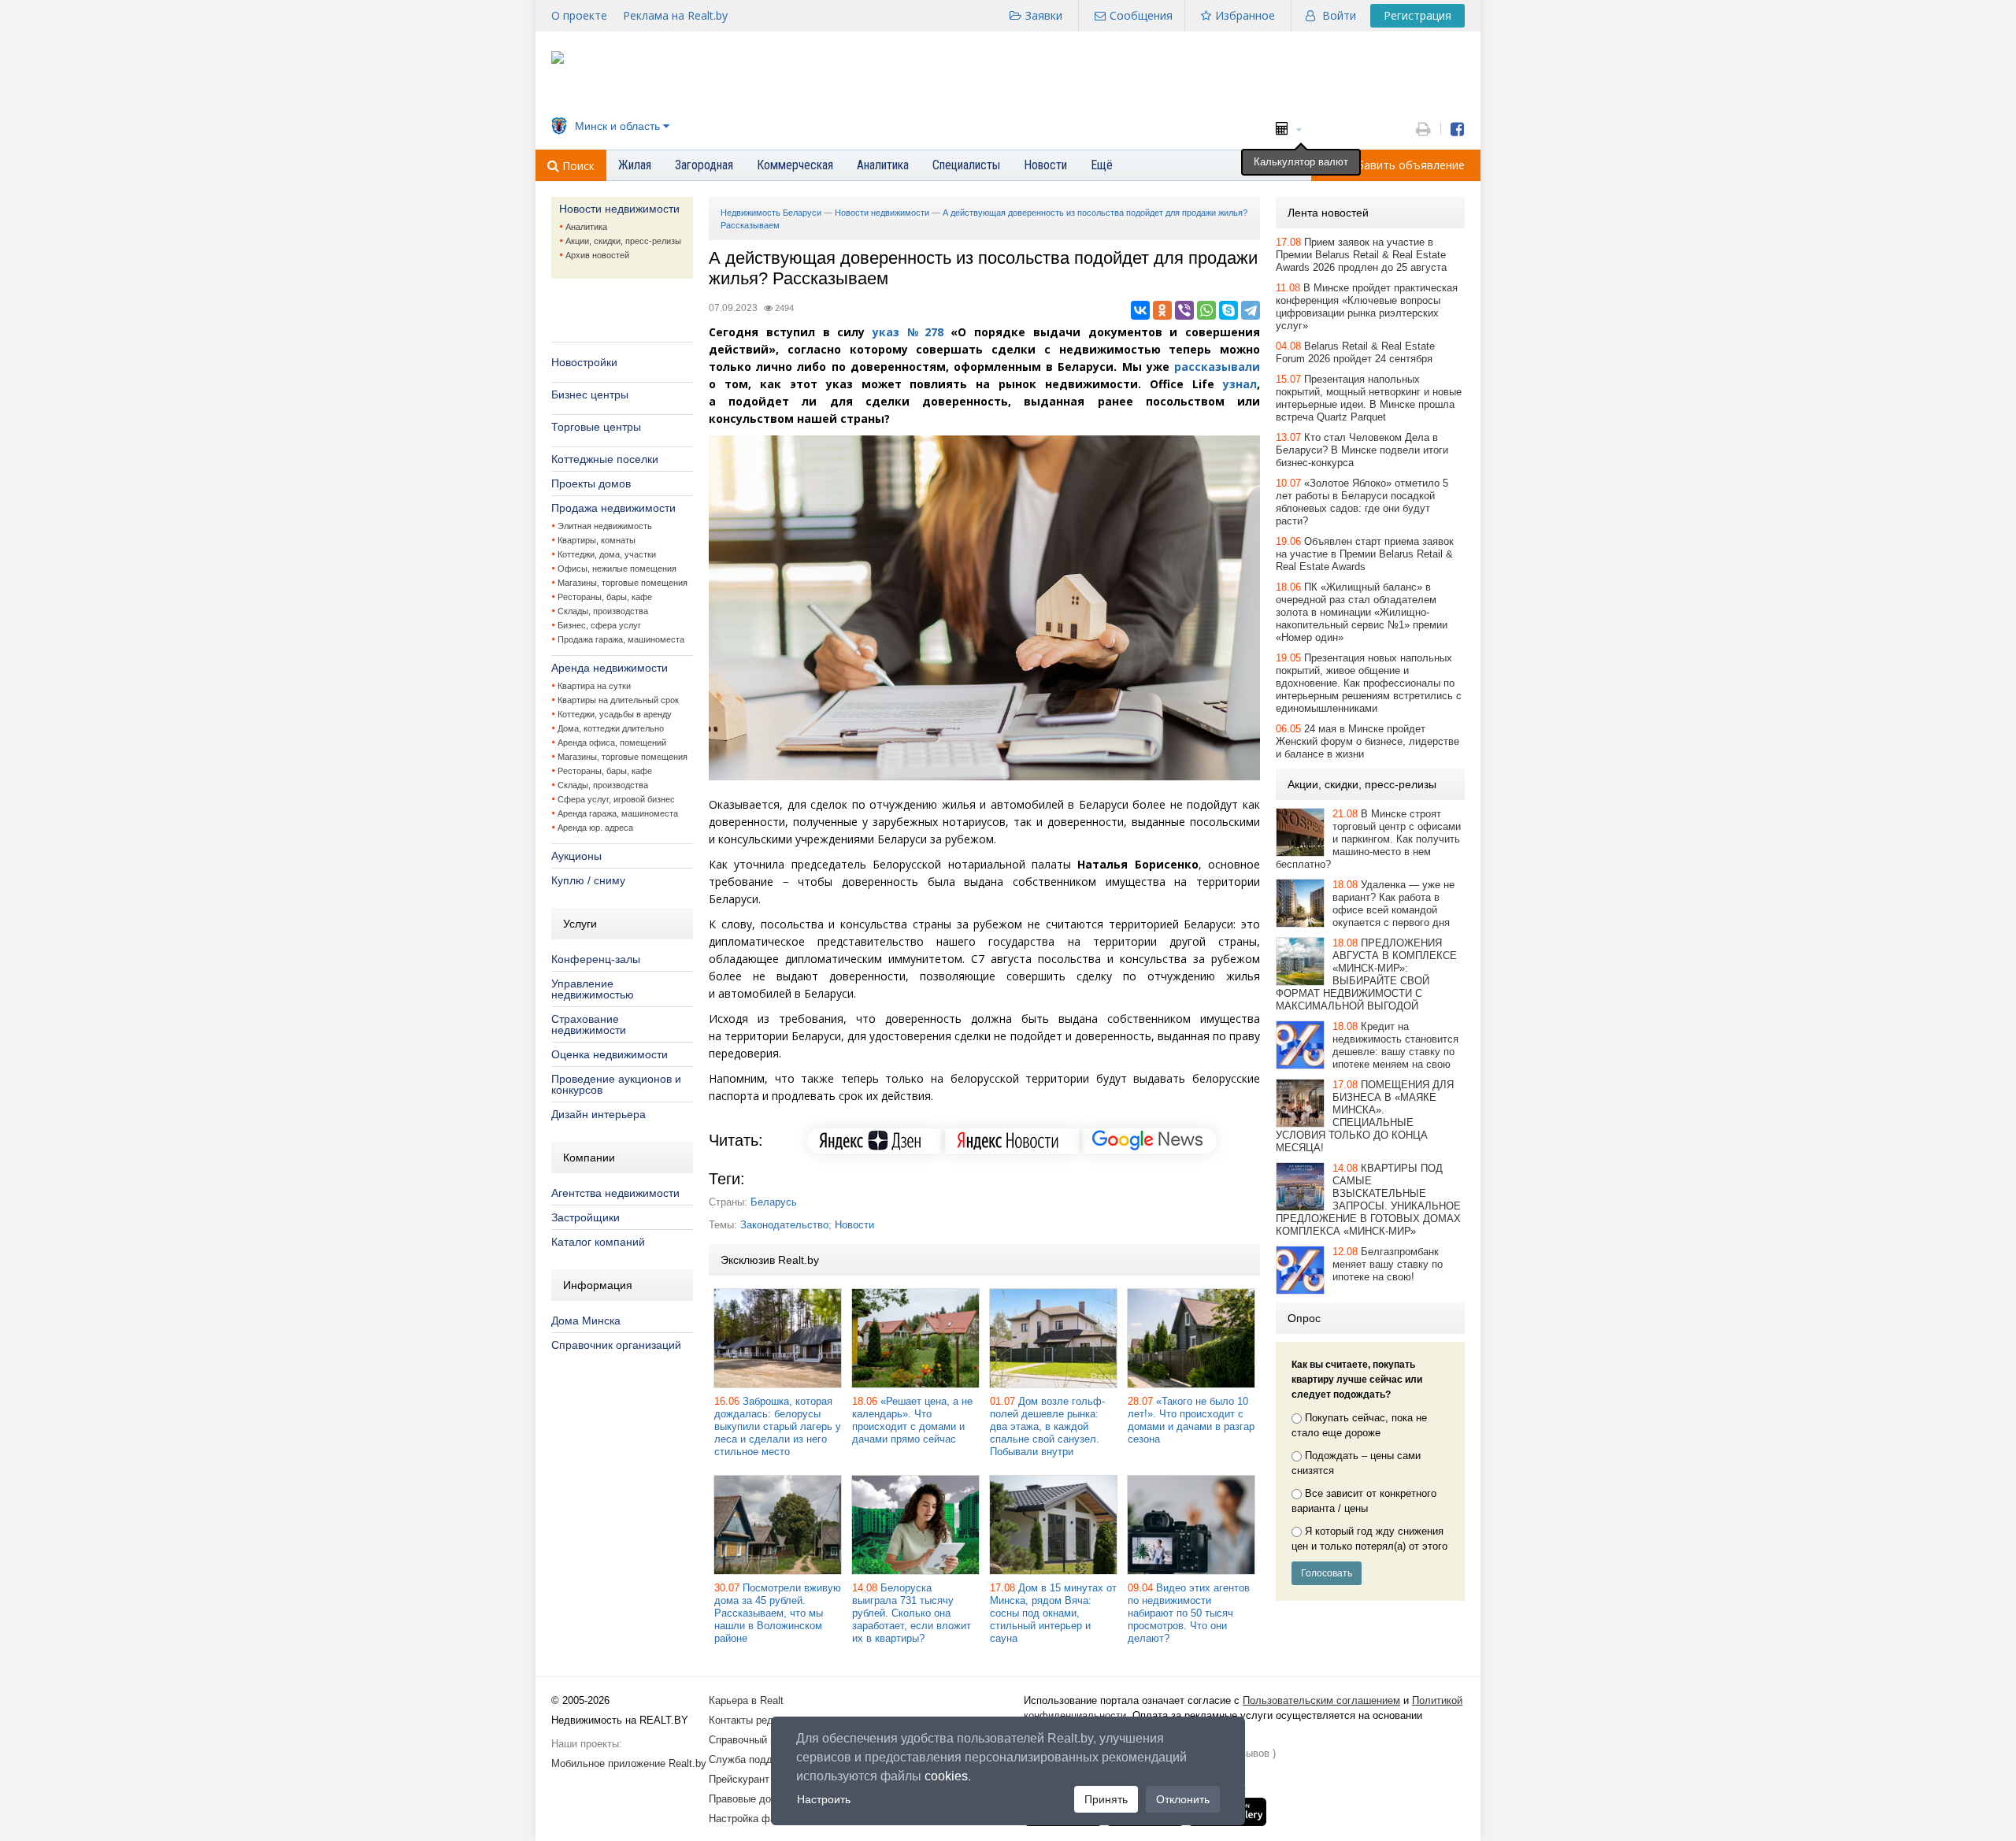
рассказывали (1217, 367)
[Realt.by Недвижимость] (558, 60)
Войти (1339, 15)
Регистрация (1417, 15)
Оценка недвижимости (610, 1054)
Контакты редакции (754, 1720)
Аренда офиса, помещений (612, 743)
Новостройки (584, 362)
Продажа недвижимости (613, 508)
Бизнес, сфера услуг (599, 625)
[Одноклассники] (1162, 310)
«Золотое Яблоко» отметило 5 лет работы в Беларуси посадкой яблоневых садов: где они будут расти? (1362, 502)
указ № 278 (908, 332)
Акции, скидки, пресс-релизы (623, 241)
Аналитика (586, 227)
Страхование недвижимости (589, 1024)
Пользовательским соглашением (1321, 1700)
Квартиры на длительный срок (618, 700)
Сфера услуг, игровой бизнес (616, 799)
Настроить (824, 1799)
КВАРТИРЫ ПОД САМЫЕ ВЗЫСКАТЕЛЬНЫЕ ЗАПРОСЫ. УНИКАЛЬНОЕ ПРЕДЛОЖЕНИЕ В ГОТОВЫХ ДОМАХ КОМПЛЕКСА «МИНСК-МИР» (1368, 1200)
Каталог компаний (598, 1242)
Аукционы (576, 856)
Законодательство (784, 1225)
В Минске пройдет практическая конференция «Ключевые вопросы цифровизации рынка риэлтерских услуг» (1367, 307)
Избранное (1245, 15)
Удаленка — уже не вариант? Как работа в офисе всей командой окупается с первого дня (1393, 904)
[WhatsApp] (1206, 310)
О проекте (579, 15)
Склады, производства (603, 611)
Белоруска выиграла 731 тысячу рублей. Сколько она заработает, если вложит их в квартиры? (912, 1613)
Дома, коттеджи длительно (611, 728)
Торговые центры (596, 427)
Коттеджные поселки (605, 459)
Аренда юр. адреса (595, 828)
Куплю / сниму (588, 880)
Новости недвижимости (619, 209)
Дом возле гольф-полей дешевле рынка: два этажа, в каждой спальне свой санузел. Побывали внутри (1047, 1426)
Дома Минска (586, 1321)
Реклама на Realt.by (675, 15)
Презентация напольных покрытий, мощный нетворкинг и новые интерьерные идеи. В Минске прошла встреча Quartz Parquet (1369, 398)
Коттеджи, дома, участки (607, 554)
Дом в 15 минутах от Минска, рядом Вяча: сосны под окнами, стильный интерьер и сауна (1053, 1613)
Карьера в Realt (746, 1700)
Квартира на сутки (594, 686)
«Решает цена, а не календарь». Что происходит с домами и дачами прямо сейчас (912, 1420)
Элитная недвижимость (605, 526)
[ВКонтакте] (1140, 310)
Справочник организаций (616, 1345)
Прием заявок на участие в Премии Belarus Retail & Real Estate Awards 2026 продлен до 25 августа (1361, 255)
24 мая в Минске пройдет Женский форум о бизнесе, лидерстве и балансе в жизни (1367, 741)
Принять (1106, 1799)
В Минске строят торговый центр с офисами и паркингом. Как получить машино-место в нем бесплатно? (1368, 839)
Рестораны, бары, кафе (605, 597)
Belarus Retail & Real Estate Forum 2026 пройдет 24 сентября (1355, 352)
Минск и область (617, 126)
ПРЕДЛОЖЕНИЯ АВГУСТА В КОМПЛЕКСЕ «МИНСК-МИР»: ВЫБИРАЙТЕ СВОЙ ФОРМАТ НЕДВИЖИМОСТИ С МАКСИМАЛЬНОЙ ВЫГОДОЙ (1366, 974)
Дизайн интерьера (598, 1114)
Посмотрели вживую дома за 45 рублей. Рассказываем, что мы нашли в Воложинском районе (778, 1613)
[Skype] (1228, 310)
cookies (946, 1776)
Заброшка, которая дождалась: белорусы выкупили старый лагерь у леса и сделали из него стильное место (778, 1426)
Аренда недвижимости (610, 668)
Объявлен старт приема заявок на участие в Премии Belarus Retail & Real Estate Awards (1365, 554)
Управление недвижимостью (593, 989)
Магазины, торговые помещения (623, 583)
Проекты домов (591, 483)
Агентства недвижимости (615, 1193)
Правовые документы (760, 1799)
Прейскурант (739, 1779)
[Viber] (1184, 310)
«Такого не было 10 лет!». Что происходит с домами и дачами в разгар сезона (1191, 1420)
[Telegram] (1251, 310)
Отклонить (1183, 1799)
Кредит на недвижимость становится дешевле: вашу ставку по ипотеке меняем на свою (1395, 1045)
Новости (854, 1225)
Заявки (1044, 15)
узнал (1240, 384)
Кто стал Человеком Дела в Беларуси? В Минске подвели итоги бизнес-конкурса (1362, 450)
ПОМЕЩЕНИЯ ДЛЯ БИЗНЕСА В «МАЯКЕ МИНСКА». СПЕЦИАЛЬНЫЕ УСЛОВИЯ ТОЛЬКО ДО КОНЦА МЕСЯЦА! (1365, 1116)
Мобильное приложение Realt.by (629, 1763)
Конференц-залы (596, 959)
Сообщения (1141, 15)
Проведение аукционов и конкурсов (616, 1084)
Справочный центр (753, 1740)
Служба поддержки (755, 1760)
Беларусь (774, 1202)
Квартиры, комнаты (597, 540)
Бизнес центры (590, 394)
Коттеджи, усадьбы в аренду (615, 714)
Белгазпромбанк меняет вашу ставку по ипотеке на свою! (1388, 1264)
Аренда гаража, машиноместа (618, 813)
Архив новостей (597, 255)
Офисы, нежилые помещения (617, 569)
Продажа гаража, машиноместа (621, 639)
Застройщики (586, 1217)
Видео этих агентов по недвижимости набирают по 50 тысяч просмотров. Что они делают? (1189, 1613)
